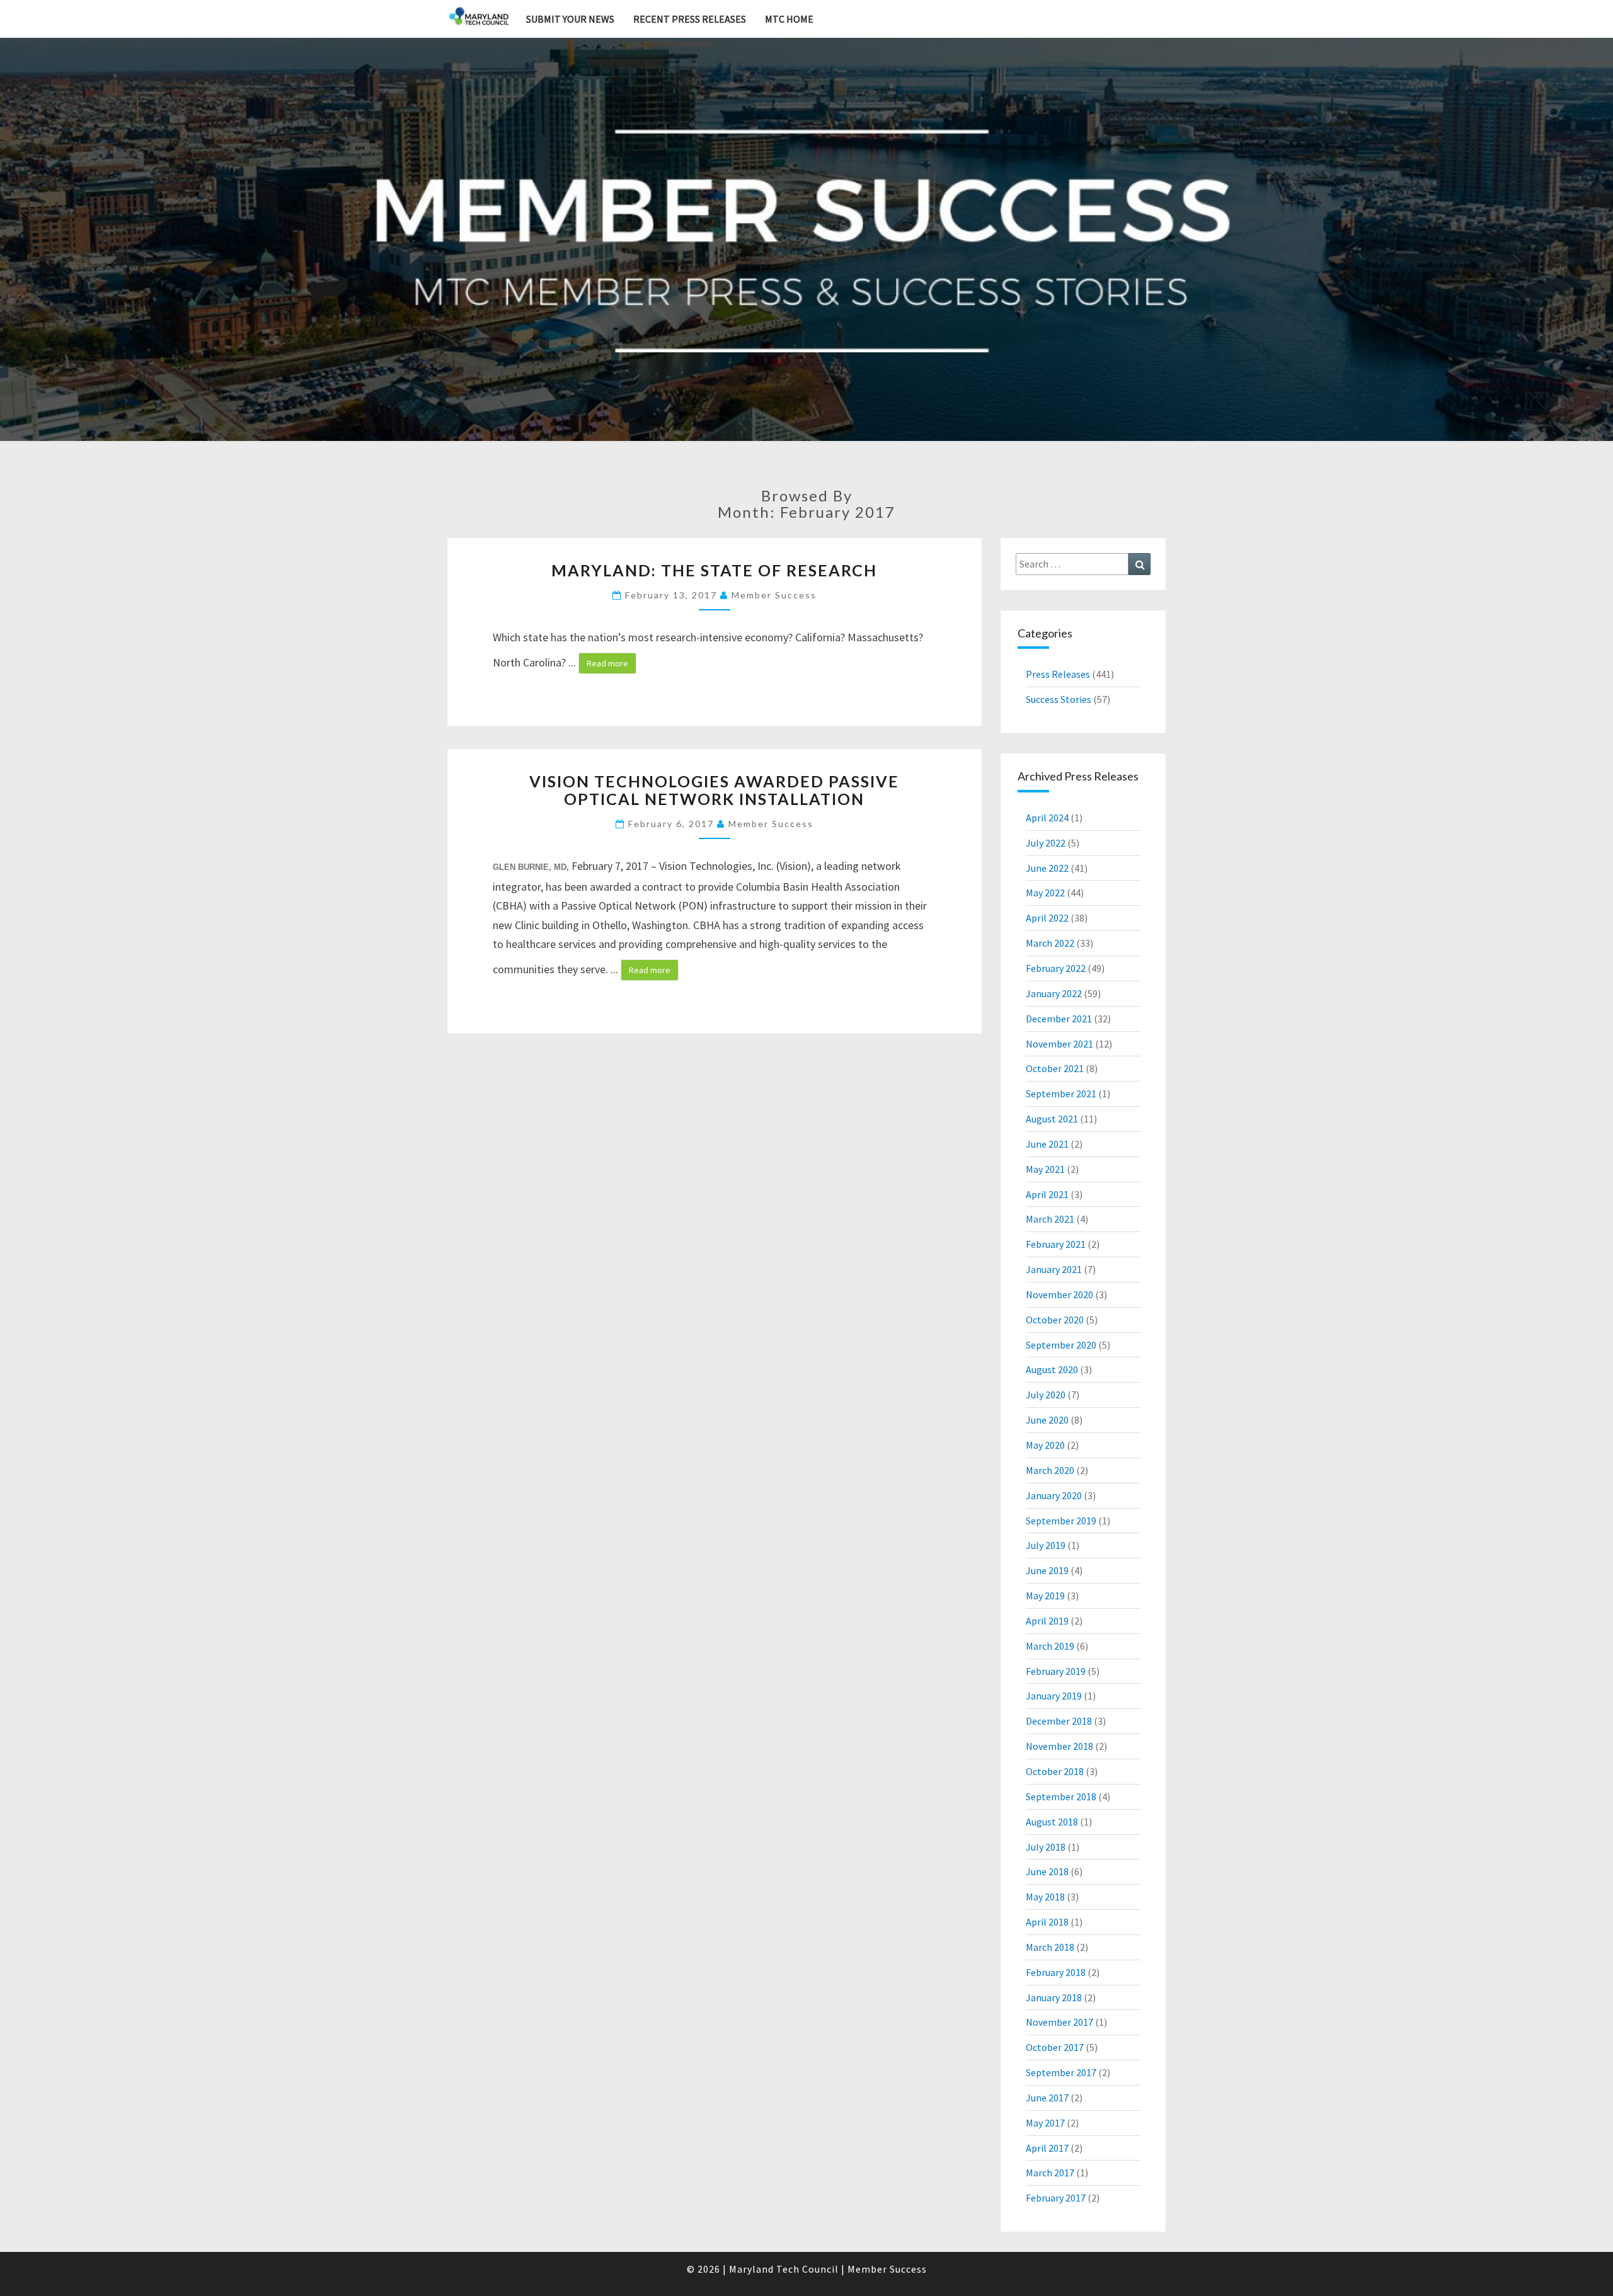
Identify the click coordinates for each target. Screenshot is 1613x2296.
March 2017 (1050, 2173)
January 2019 (1054, 1696)
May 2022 (1045, 893)
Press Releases (1058, 674)
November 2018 (1059, 1746)
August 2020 (1052, 1369)
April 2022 (1047, 918)
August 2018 (1052, 1822)
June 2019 (1047, 1570)
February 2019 (1056, 1671)
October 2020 (1055, 1320)
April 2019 (1047, 1621)
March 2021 (1050, 1219)
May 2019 (1045, 1596)
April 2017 (1047, 2148)
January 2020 (1054, 1495)
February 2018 (1056, 1972)
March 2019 (1050, 1646)
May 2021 (1045, 1169)
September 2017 (1061, 2072)
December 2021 (1059, 1019)
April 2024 (1047, 818)
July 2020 (1046, 1395)
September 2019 (1061, 1521)
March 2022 (1050, 943)
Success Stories (1059, 699)
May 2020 (1045, 1445)
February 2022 (1056, 968)
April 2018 (1047, 1922)
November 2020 (1059, 1294)
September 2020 (1061, 1345)
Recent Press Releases (690, 19)
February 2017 (1056, 2198)
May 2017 (1045, 2123)
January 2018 (1054, 1997)
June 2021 (1047, 1144)
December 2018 (1059, 1721)
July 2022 (1046, 843)
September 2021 (1061, 1094)
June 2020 (1047, 1420)
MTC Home (789, 19)
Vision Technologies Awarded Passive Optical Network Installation (714, 790)
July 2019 (1046, 1545)
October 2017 (1055, 2047)
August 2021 (1052, 1119)
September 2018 (1061, 1796)
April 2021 (1047, 1194)
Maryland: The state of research (714, 570)
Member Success (774, 595)
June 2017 (1047, 2098)
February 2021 (1056, 1244)
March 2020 (1050, 1470)
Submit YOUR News (570, 19)
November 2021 (1059, 1044)
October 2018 (1055, 1771)
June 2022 (1047, 868)
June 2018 (1047, 1871)
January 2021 (1054, 1269)
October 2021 (1055, 1068)
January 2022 (1054, 993)
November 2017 (1059, 2022)
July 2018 (1046, 1847)
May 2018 (1045, 1897)
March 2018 (1050, 1947)
